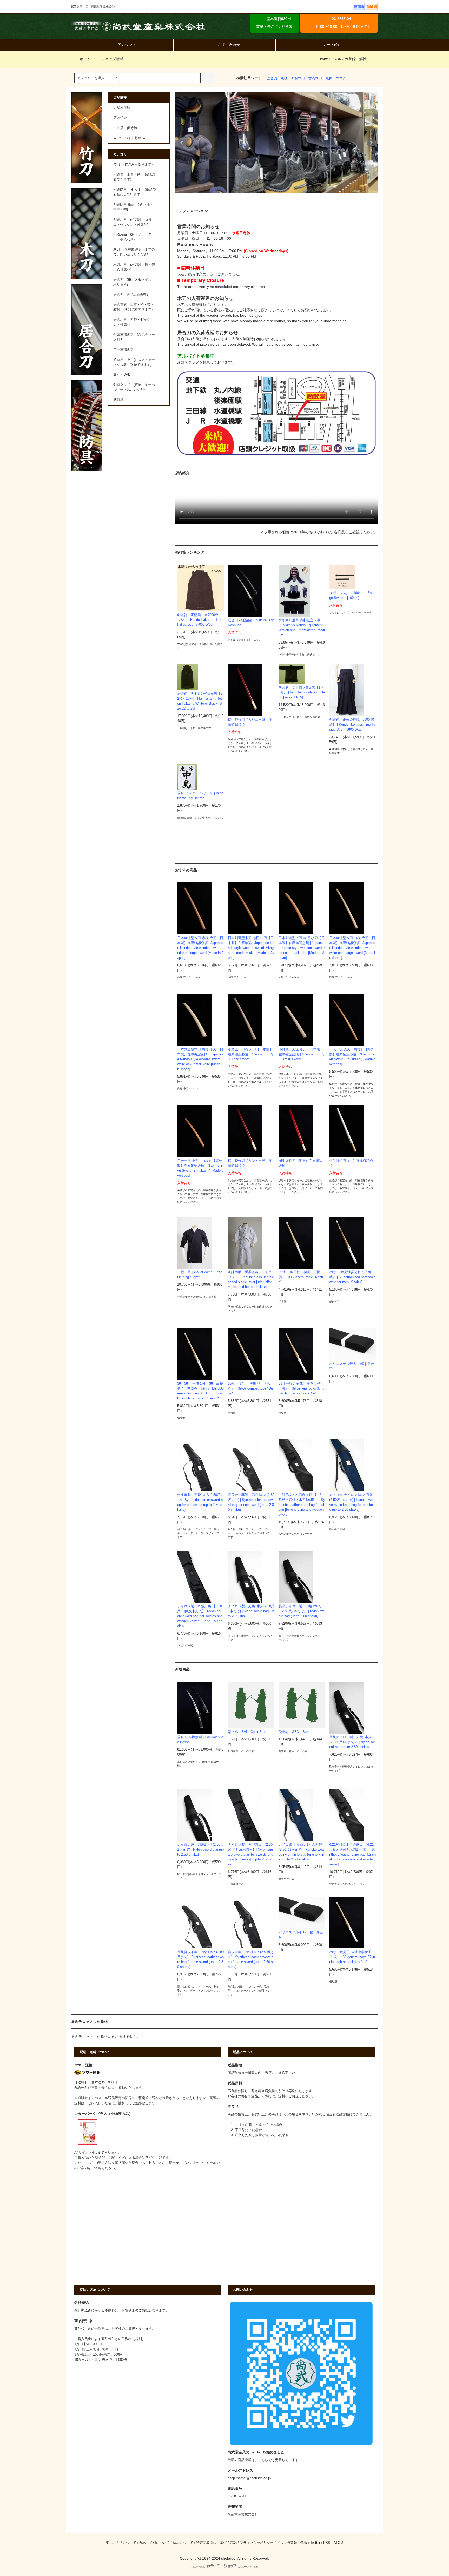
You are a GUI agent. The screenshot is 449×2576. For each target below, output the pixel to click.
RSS (327, 2543)
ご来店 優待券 (125, 128)
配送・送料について (154, 2543)
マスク (341, 78)
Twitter (325, 59)
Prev (182, 143)
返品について (183, 2543)
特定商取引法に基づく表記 (216, 2543)
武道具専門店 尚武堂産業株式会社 (138, 26)
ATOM (338, 2543)
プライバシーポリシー (257, 2543)
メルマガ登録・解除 (350, 59)
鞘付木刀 (298, 78)
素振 (329, 78)
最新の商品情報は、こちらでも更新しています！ (265, 2460)
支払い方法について (121, 2543)
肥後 (284, 78)
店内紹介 (120, 118)
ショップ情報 (112, 59)
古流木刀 (315, 78)
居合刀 (272, 78)
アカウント (127, 45)
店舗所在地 (122, 108)
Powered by (198, 2567)
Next (371, 143)
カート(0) (331, 45)
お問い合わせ (229, 45)
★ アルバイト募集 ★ (130, 138)
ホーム (85, 59)
